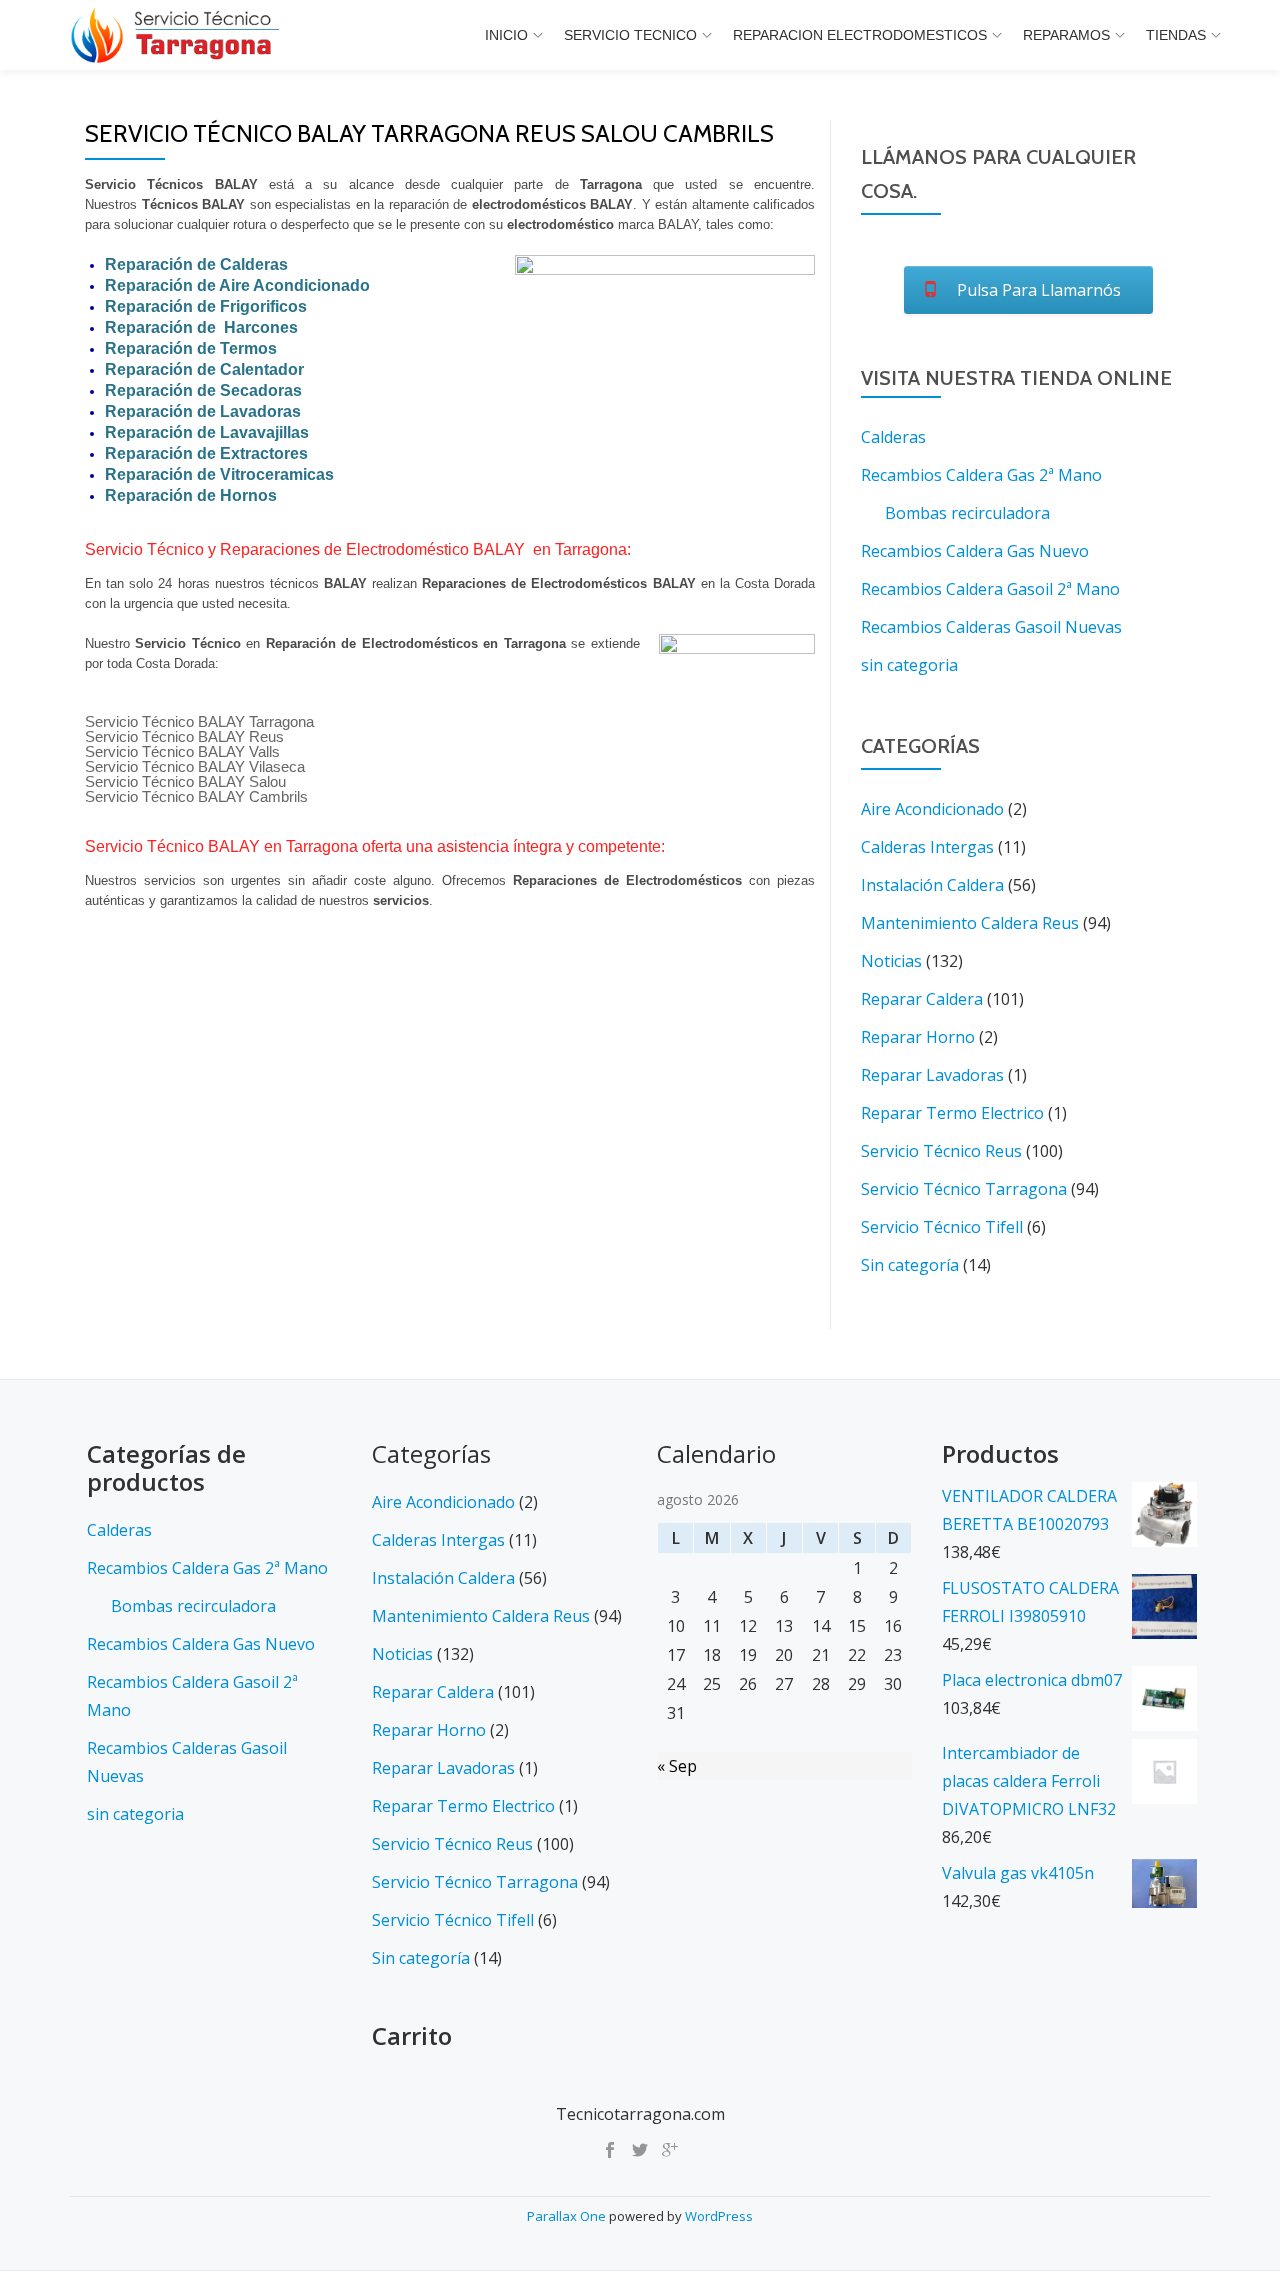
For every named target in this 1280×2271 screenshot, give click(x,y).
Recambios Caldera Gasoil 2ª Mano (990, 589)
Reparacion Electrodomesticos (860, 35)
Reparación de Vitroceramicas (219, 474)
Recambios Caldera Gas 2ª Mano (981, 475)
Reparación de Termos (191, 348)
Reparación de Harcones (201, 327)
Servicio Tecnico (630, 35)
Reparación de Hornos (191, 495)
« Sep (677, 1766)
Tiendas (1176, 35)
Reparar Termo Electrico (952, 1113)
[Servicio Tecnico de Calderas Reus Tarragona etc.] (178, 35)
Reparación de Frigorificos (206, 306)
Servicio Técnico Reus (941, 1151)
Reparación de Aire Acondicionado (237, 285)
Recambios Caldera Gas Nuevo (975, 551)
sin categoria (909, 665)
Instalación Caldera (932, 885)
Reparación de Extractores (206, 453)
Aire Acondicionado (932, 809)
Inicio (506, 35)
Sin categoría (910, 1265)
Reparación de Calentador (204, 369)
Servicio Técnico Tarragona (964, 1189)
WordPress (719, 2216)
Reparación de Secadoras (203, 390)
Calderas (893, 437)
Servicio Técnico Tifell (942, 1227)
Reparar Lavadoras (932, 1075)
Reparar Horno (918, 1037)
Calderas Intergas (927, 847)
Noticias (891, 961)
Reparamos (1066, 35)
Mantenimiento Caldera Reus (970, 923)
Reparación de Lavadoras (203, 411)
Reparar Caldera (922, 999)
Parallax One (568, 2216)
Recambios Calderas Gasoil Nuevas (991, 627)
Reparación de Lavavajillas (207, 432)
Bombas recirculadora (967, 513)
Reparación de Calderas (196, 264)
